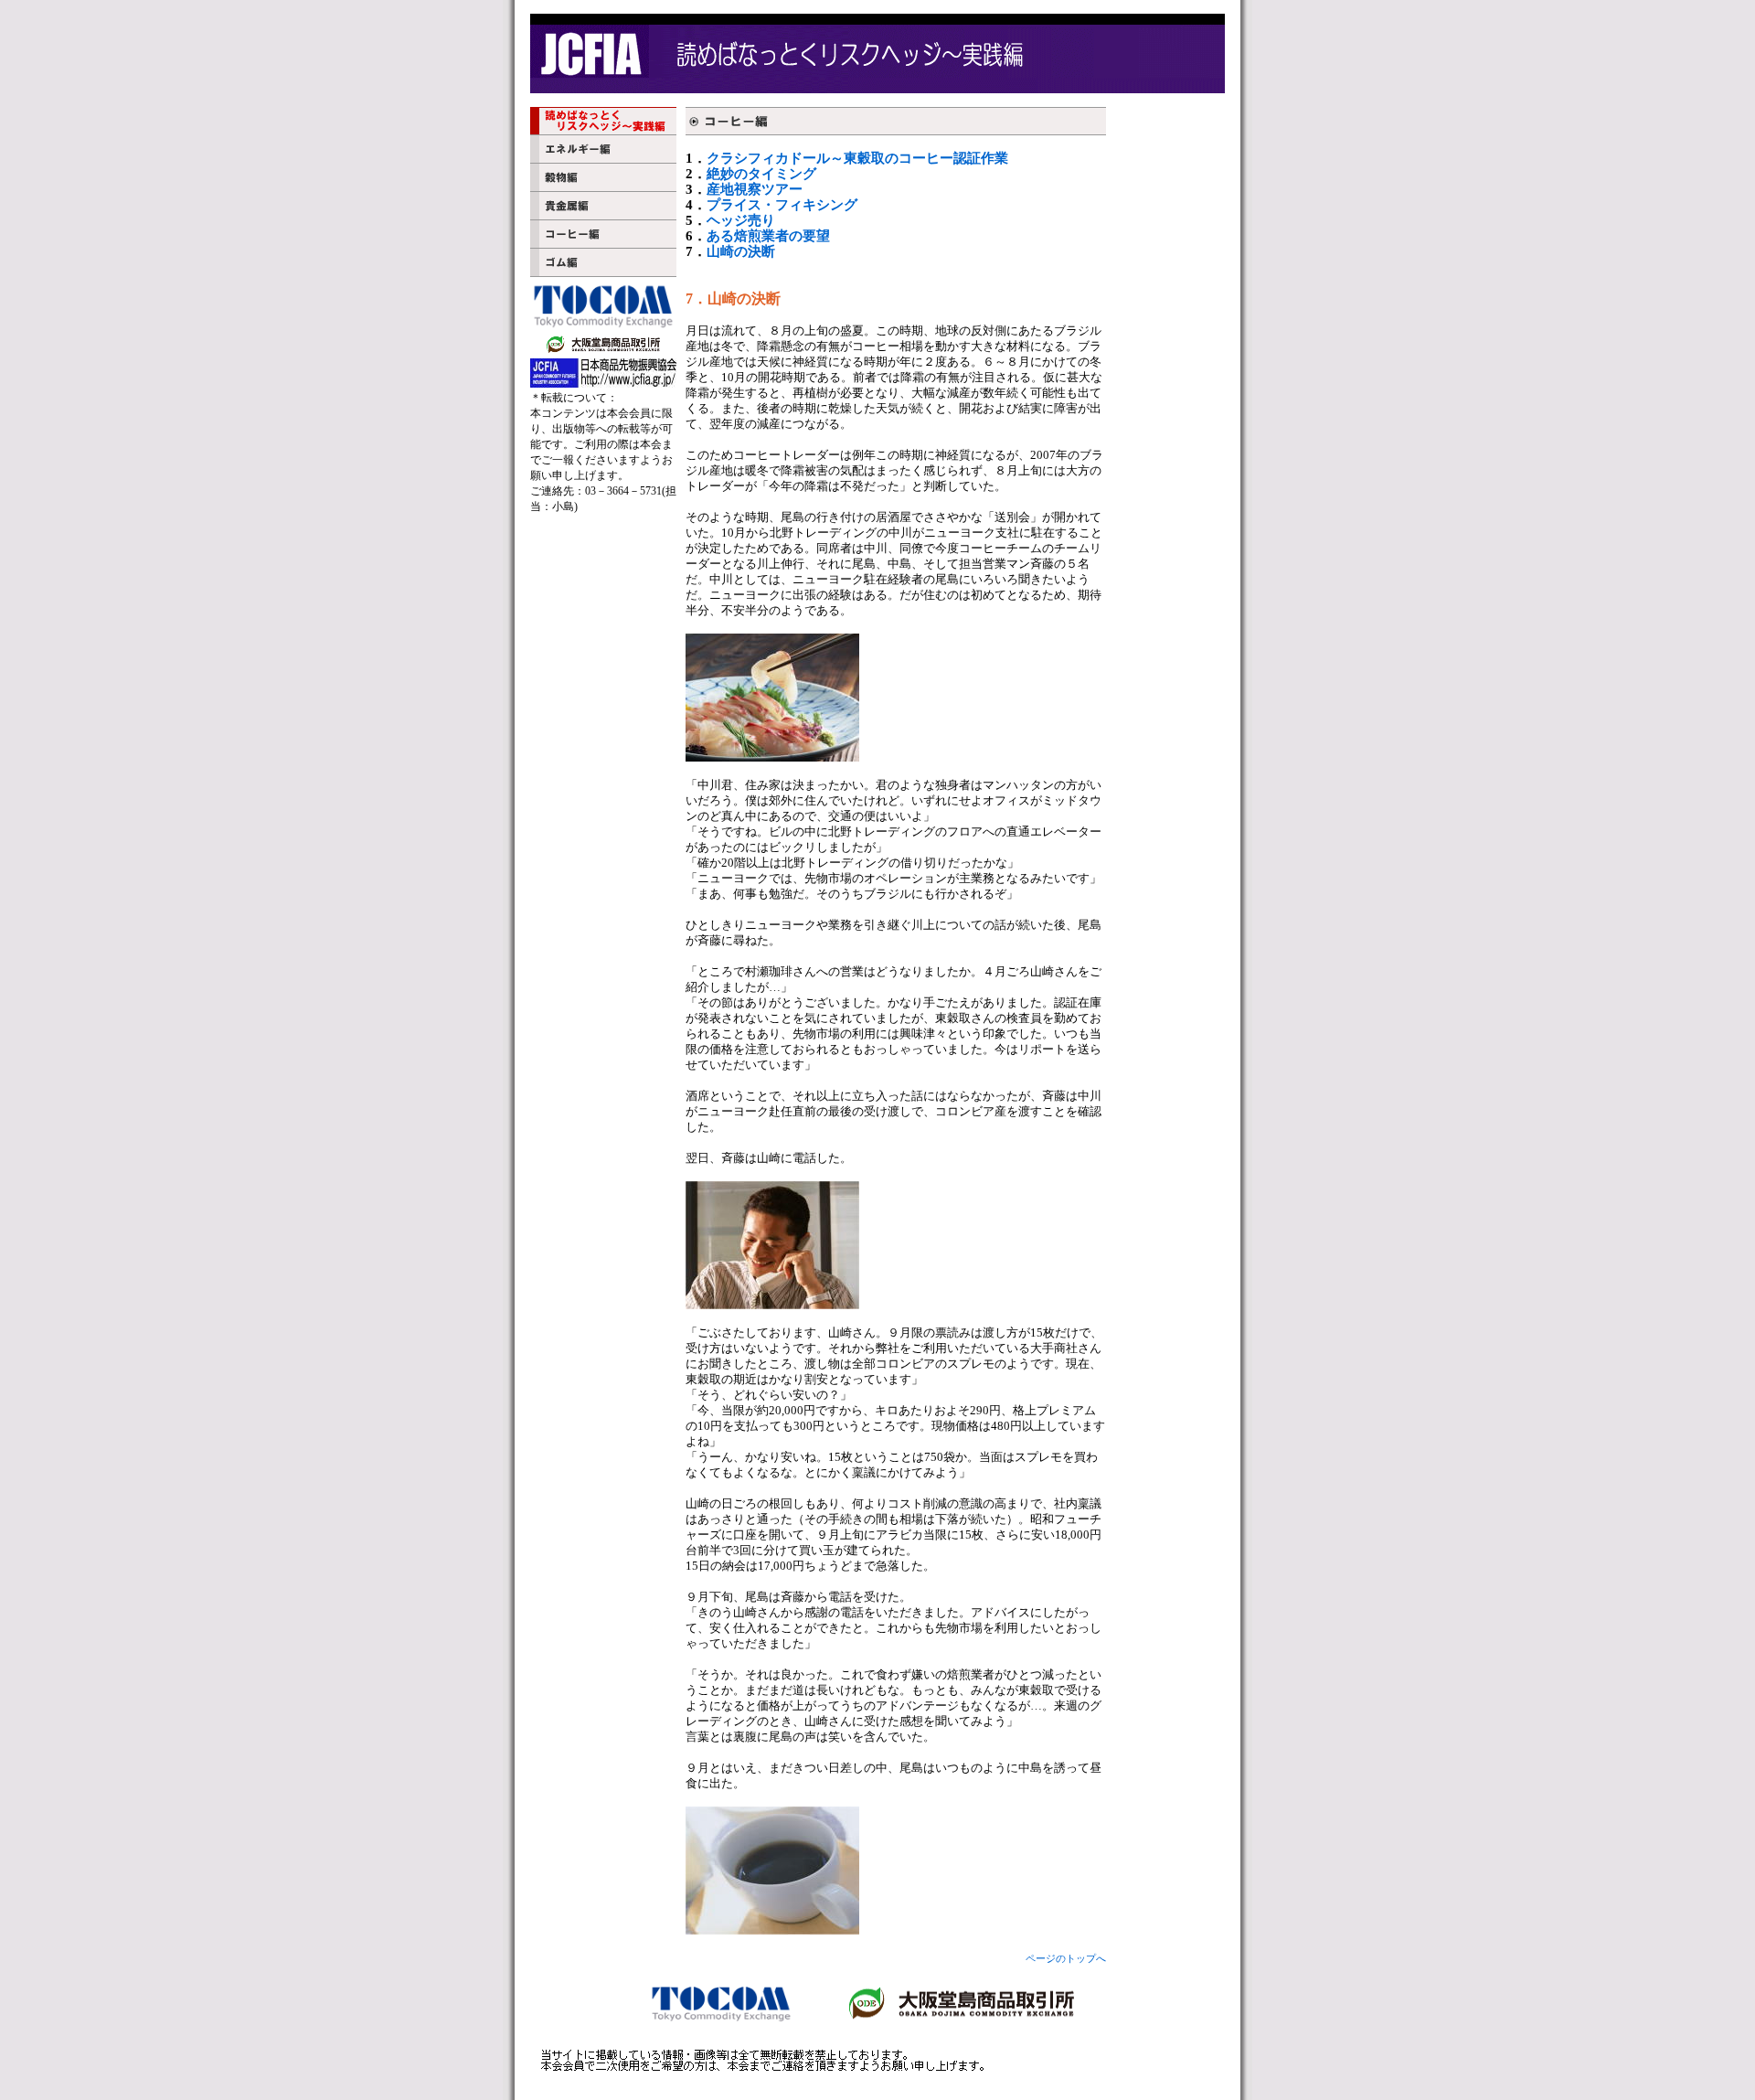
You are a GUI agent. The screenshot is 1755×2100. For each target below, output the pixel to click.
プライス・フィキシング (782, 205)
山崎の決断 (741, 251)
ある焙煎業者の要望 (768, 236)
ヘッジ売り (741, 220)
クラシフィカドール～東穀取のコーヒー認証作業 (857, 158)
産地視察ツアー (755, 189)
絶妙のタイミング (761, 174)
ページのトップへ (1066, 1959)
